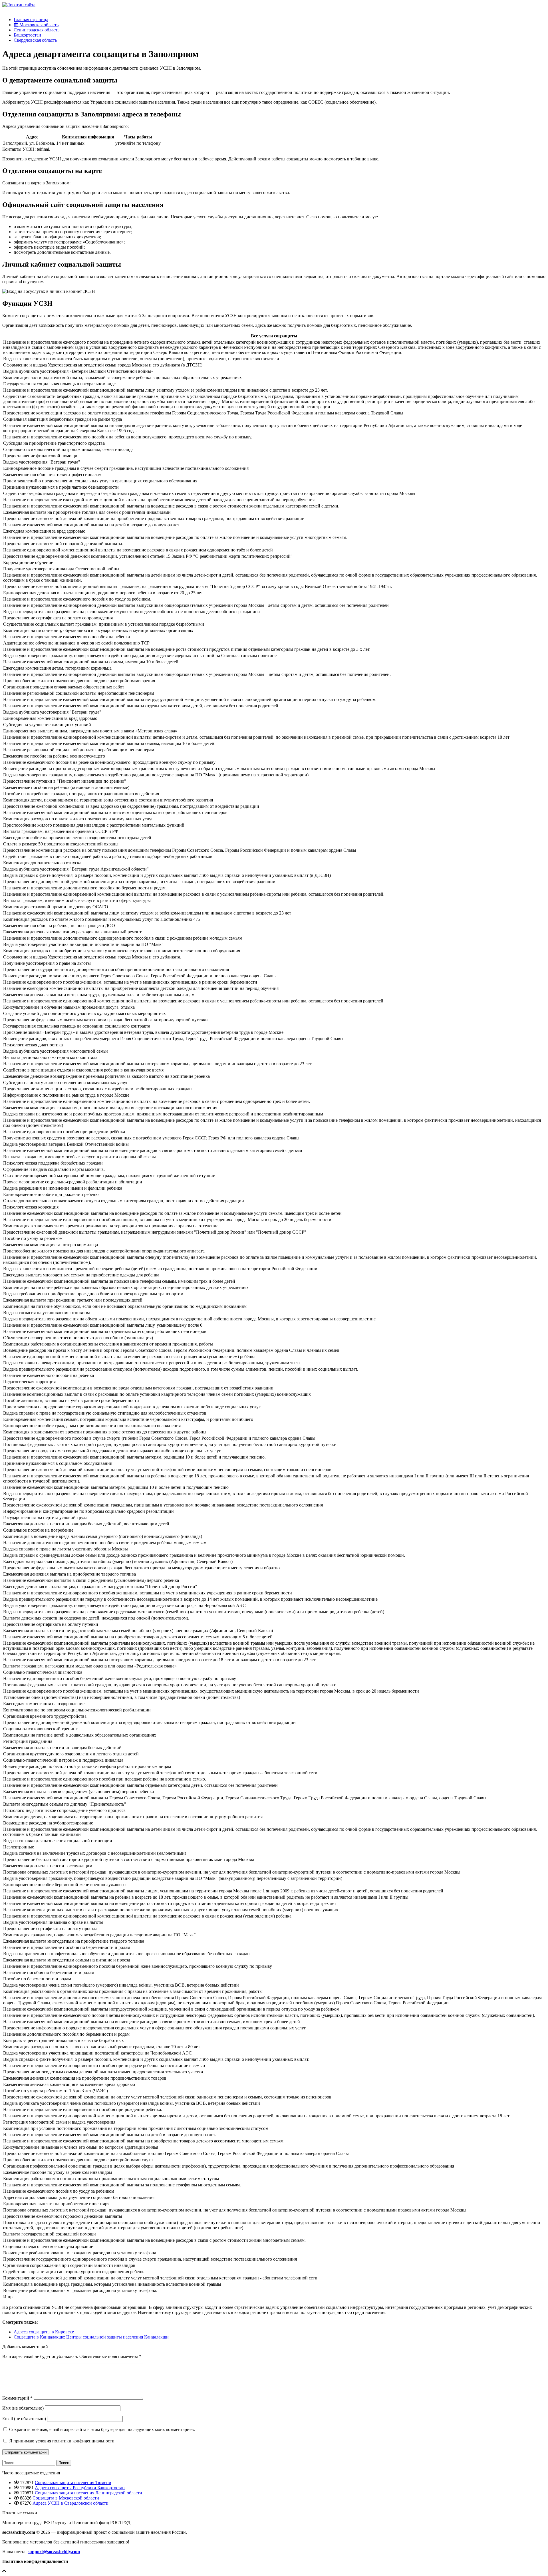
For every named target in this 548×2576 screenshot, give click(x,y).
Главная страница (31, 20)
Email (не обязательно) (24, 2419)
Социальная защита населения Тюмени (73, 2483)
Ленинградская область (37, 30)
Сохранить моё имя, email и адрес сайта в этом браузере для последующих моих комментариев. (102, 2429)
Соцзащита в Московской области (66, 2498)
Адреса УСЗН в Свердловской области (70, 2503)
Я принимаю (61, 2441)
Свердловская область (35, 40)
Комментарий (17, 2398)
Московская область (38, 25)
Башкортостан (27, 35)
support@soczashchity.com (54, 2552)
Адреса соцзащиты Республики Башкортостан (80, 2488)
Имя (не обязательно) (23, 2408)
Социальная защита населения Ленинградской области (88, 2493)
